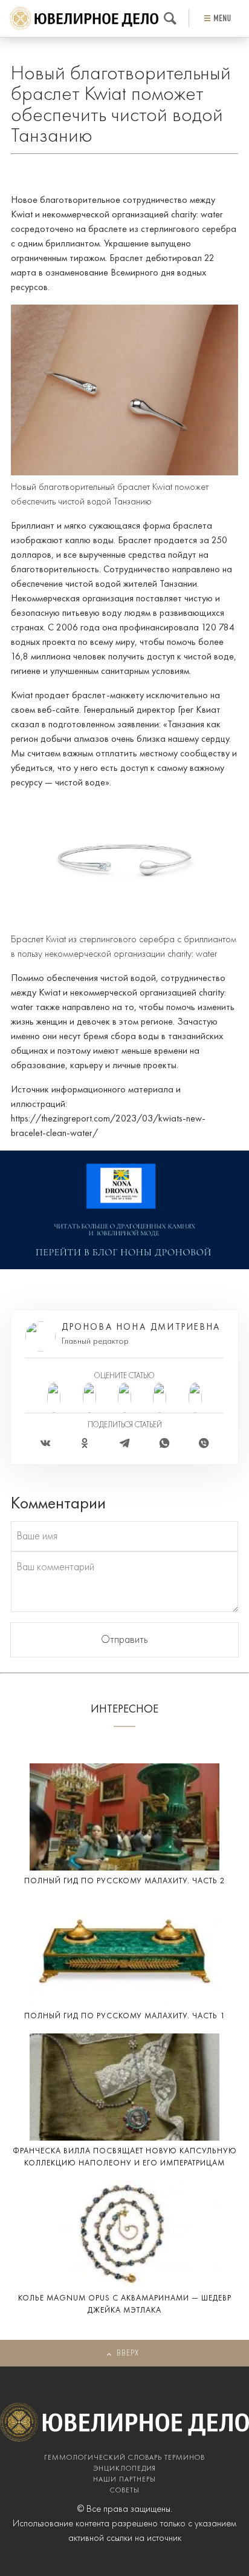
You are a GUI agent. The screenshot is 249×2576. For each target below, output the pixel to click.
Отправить (124, 1640)
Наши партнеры (124, 2480)
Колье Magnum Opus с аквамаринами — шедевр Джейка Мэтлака (125, 2304)
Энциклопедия (124, 2469)
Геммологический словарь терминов (124, 2458)
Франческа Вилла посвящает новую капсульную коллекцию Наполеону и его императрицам (125, 2157)
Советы (125, 2491)
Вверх (128, 2353)
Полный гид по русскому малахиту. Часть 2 (125, 1881)
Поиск (170, 18)
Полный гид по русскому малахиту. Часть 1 (125, 2016)
